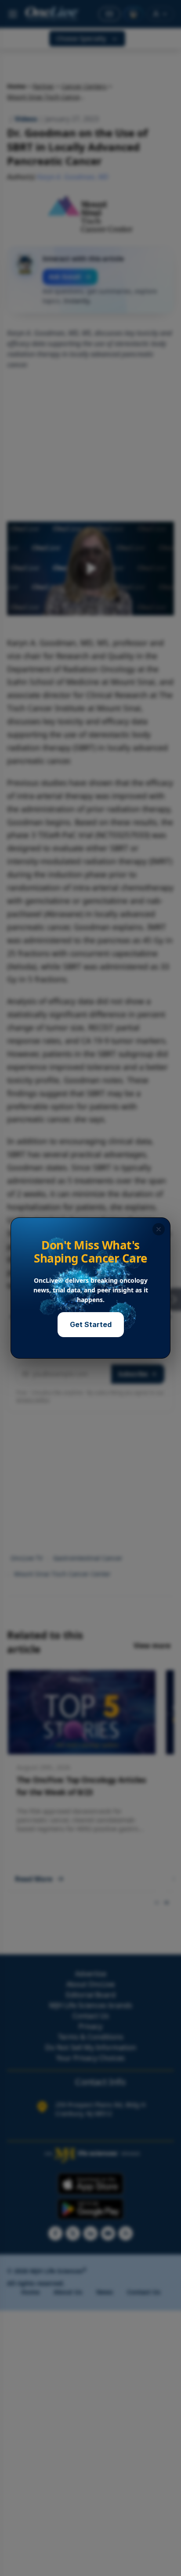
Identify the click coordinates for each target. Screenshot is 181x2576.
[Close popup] (159, 1229)
